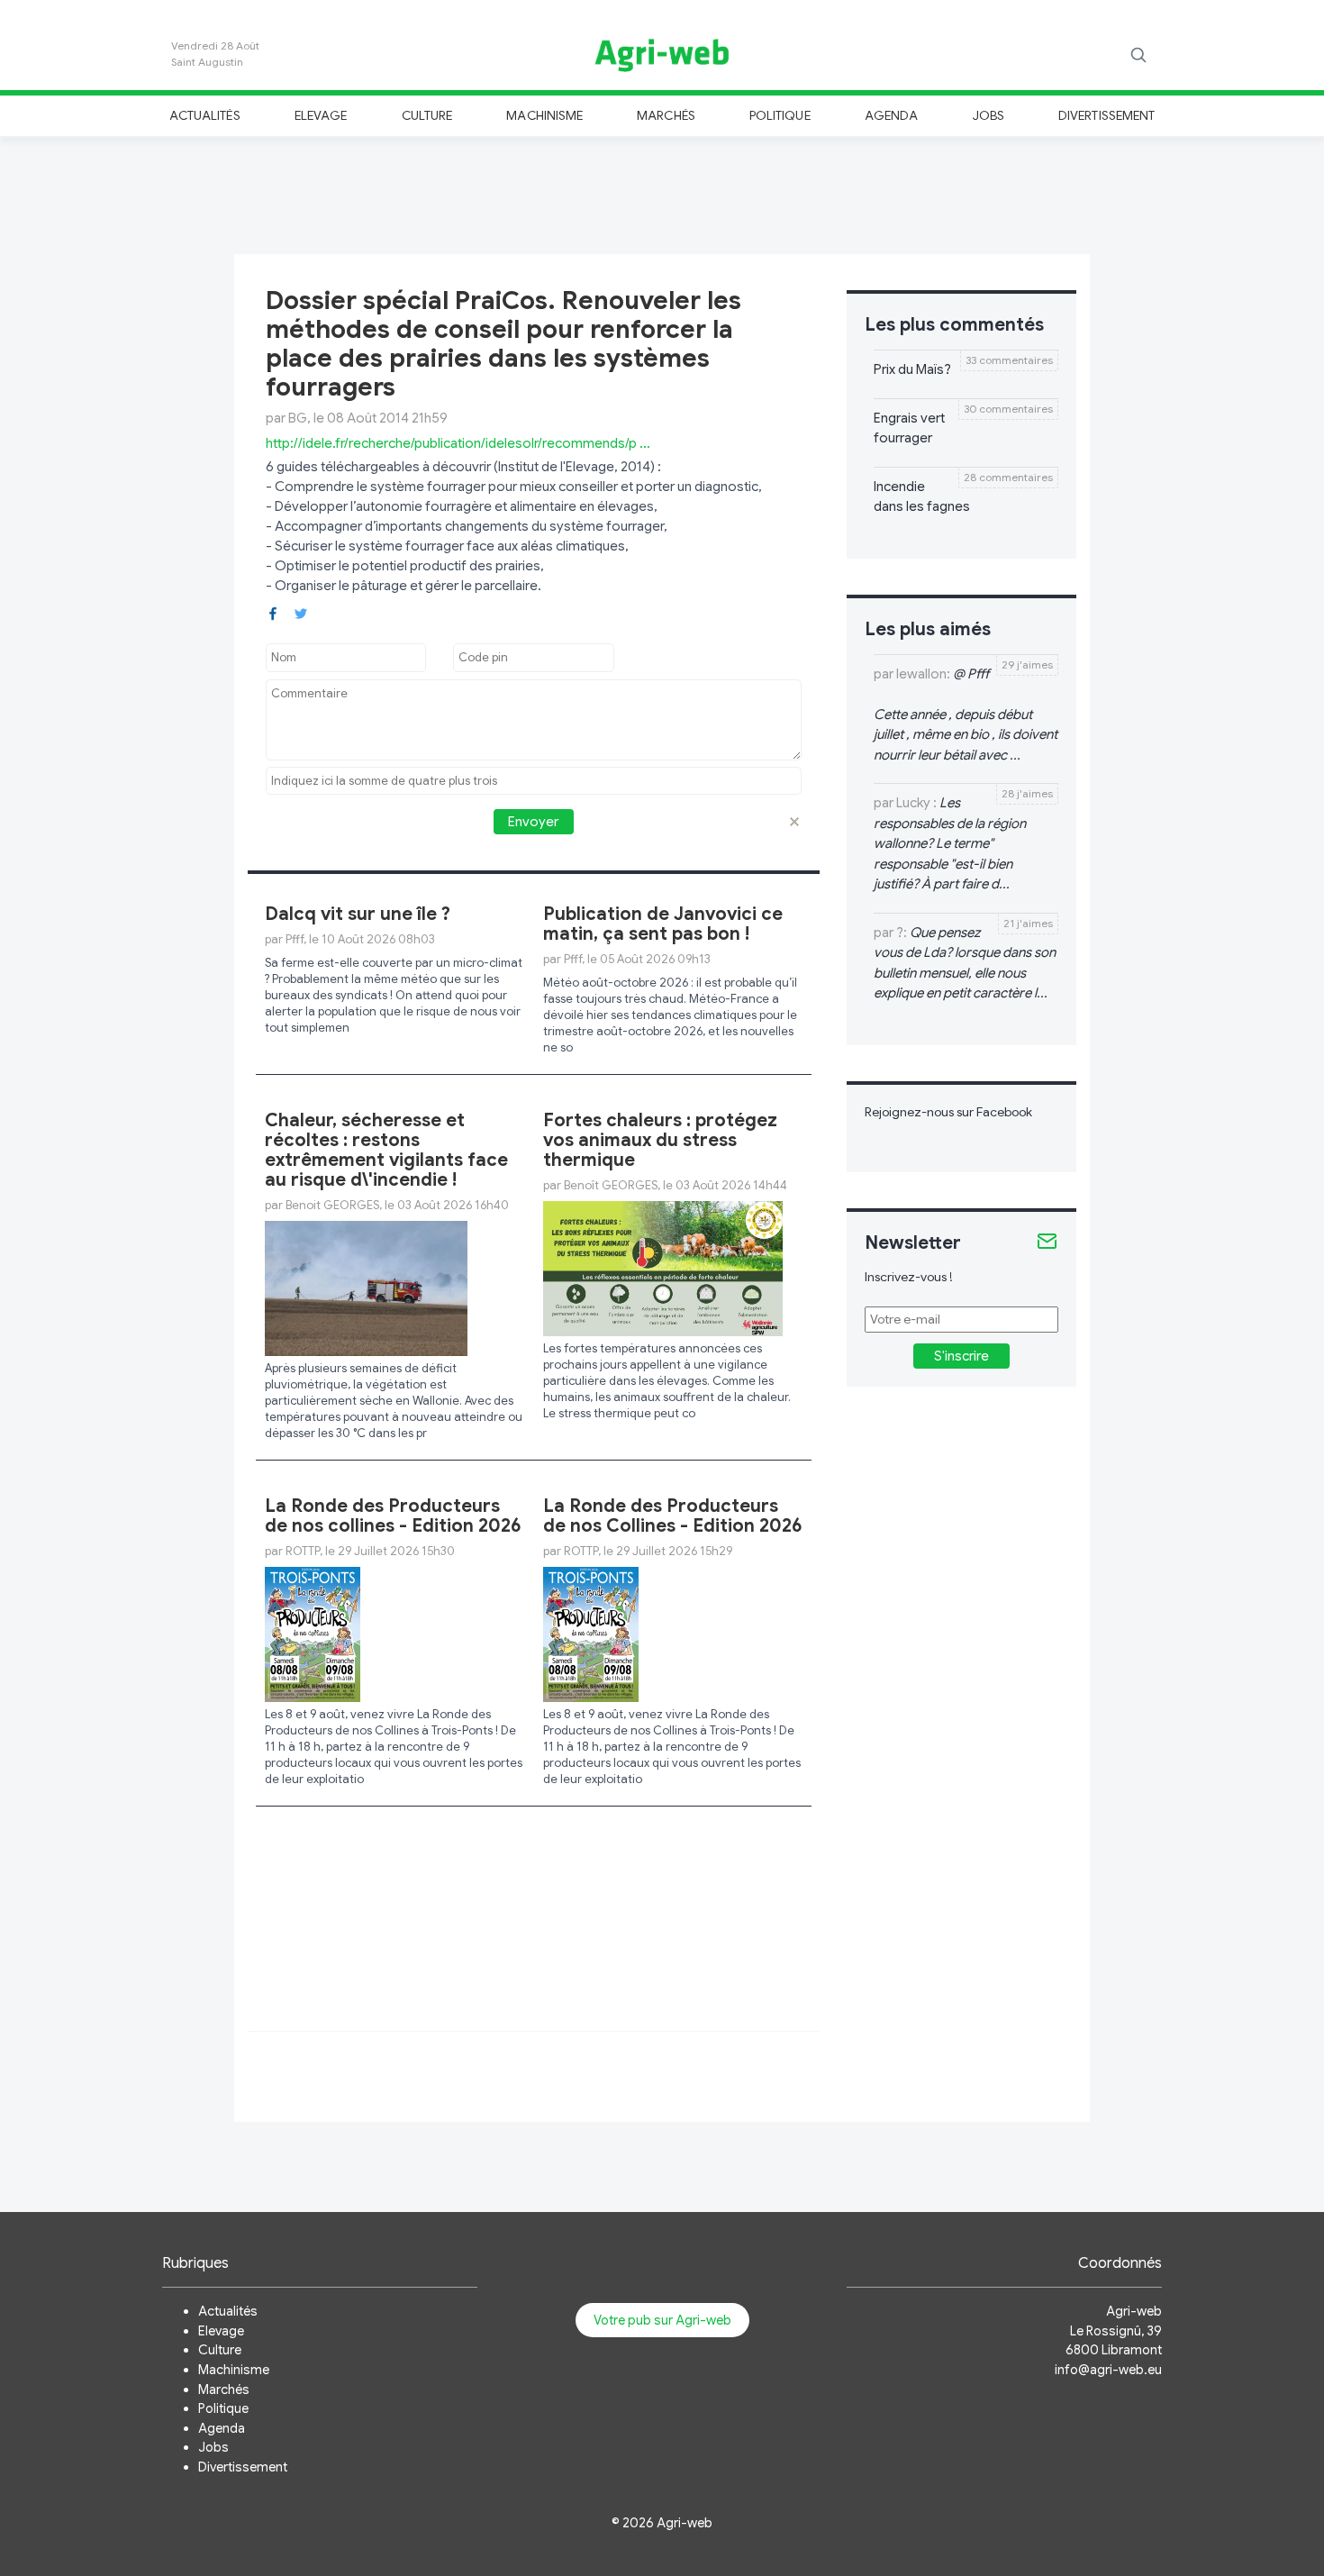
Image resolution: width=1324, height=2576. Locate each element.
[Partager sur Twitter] (301, 612)
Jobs (988, 115)
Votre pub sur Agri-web (662, 2320)
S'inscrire (961, 1356)
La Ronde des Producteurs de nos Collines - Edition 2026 (673, 1516)
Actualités (205, 115)
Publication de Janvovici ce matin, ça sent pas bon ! (663, 924)
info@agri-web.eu (1108, 2370)
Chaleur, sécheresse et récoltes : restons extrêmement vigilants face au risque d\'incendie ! (386, 1150)
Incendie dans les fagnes (922, 497)
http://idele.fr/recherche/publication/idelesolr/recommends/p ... (458, 443)
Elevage (321, 115)
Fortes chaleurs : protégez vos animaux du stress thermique (660, 1140)
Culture (427, 115)
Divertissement (1106, 115)
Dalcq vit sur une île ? (358, 914)
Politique (780, 115)
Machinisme (544, 115)
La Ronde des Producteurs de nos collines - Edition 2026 (393, 1516)
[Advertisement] (662, 193)
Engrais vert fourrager (909, 428)
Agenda (891, 115)
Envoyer (533, 822)
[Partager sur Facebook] (273, 612)
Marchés (666, 115)
